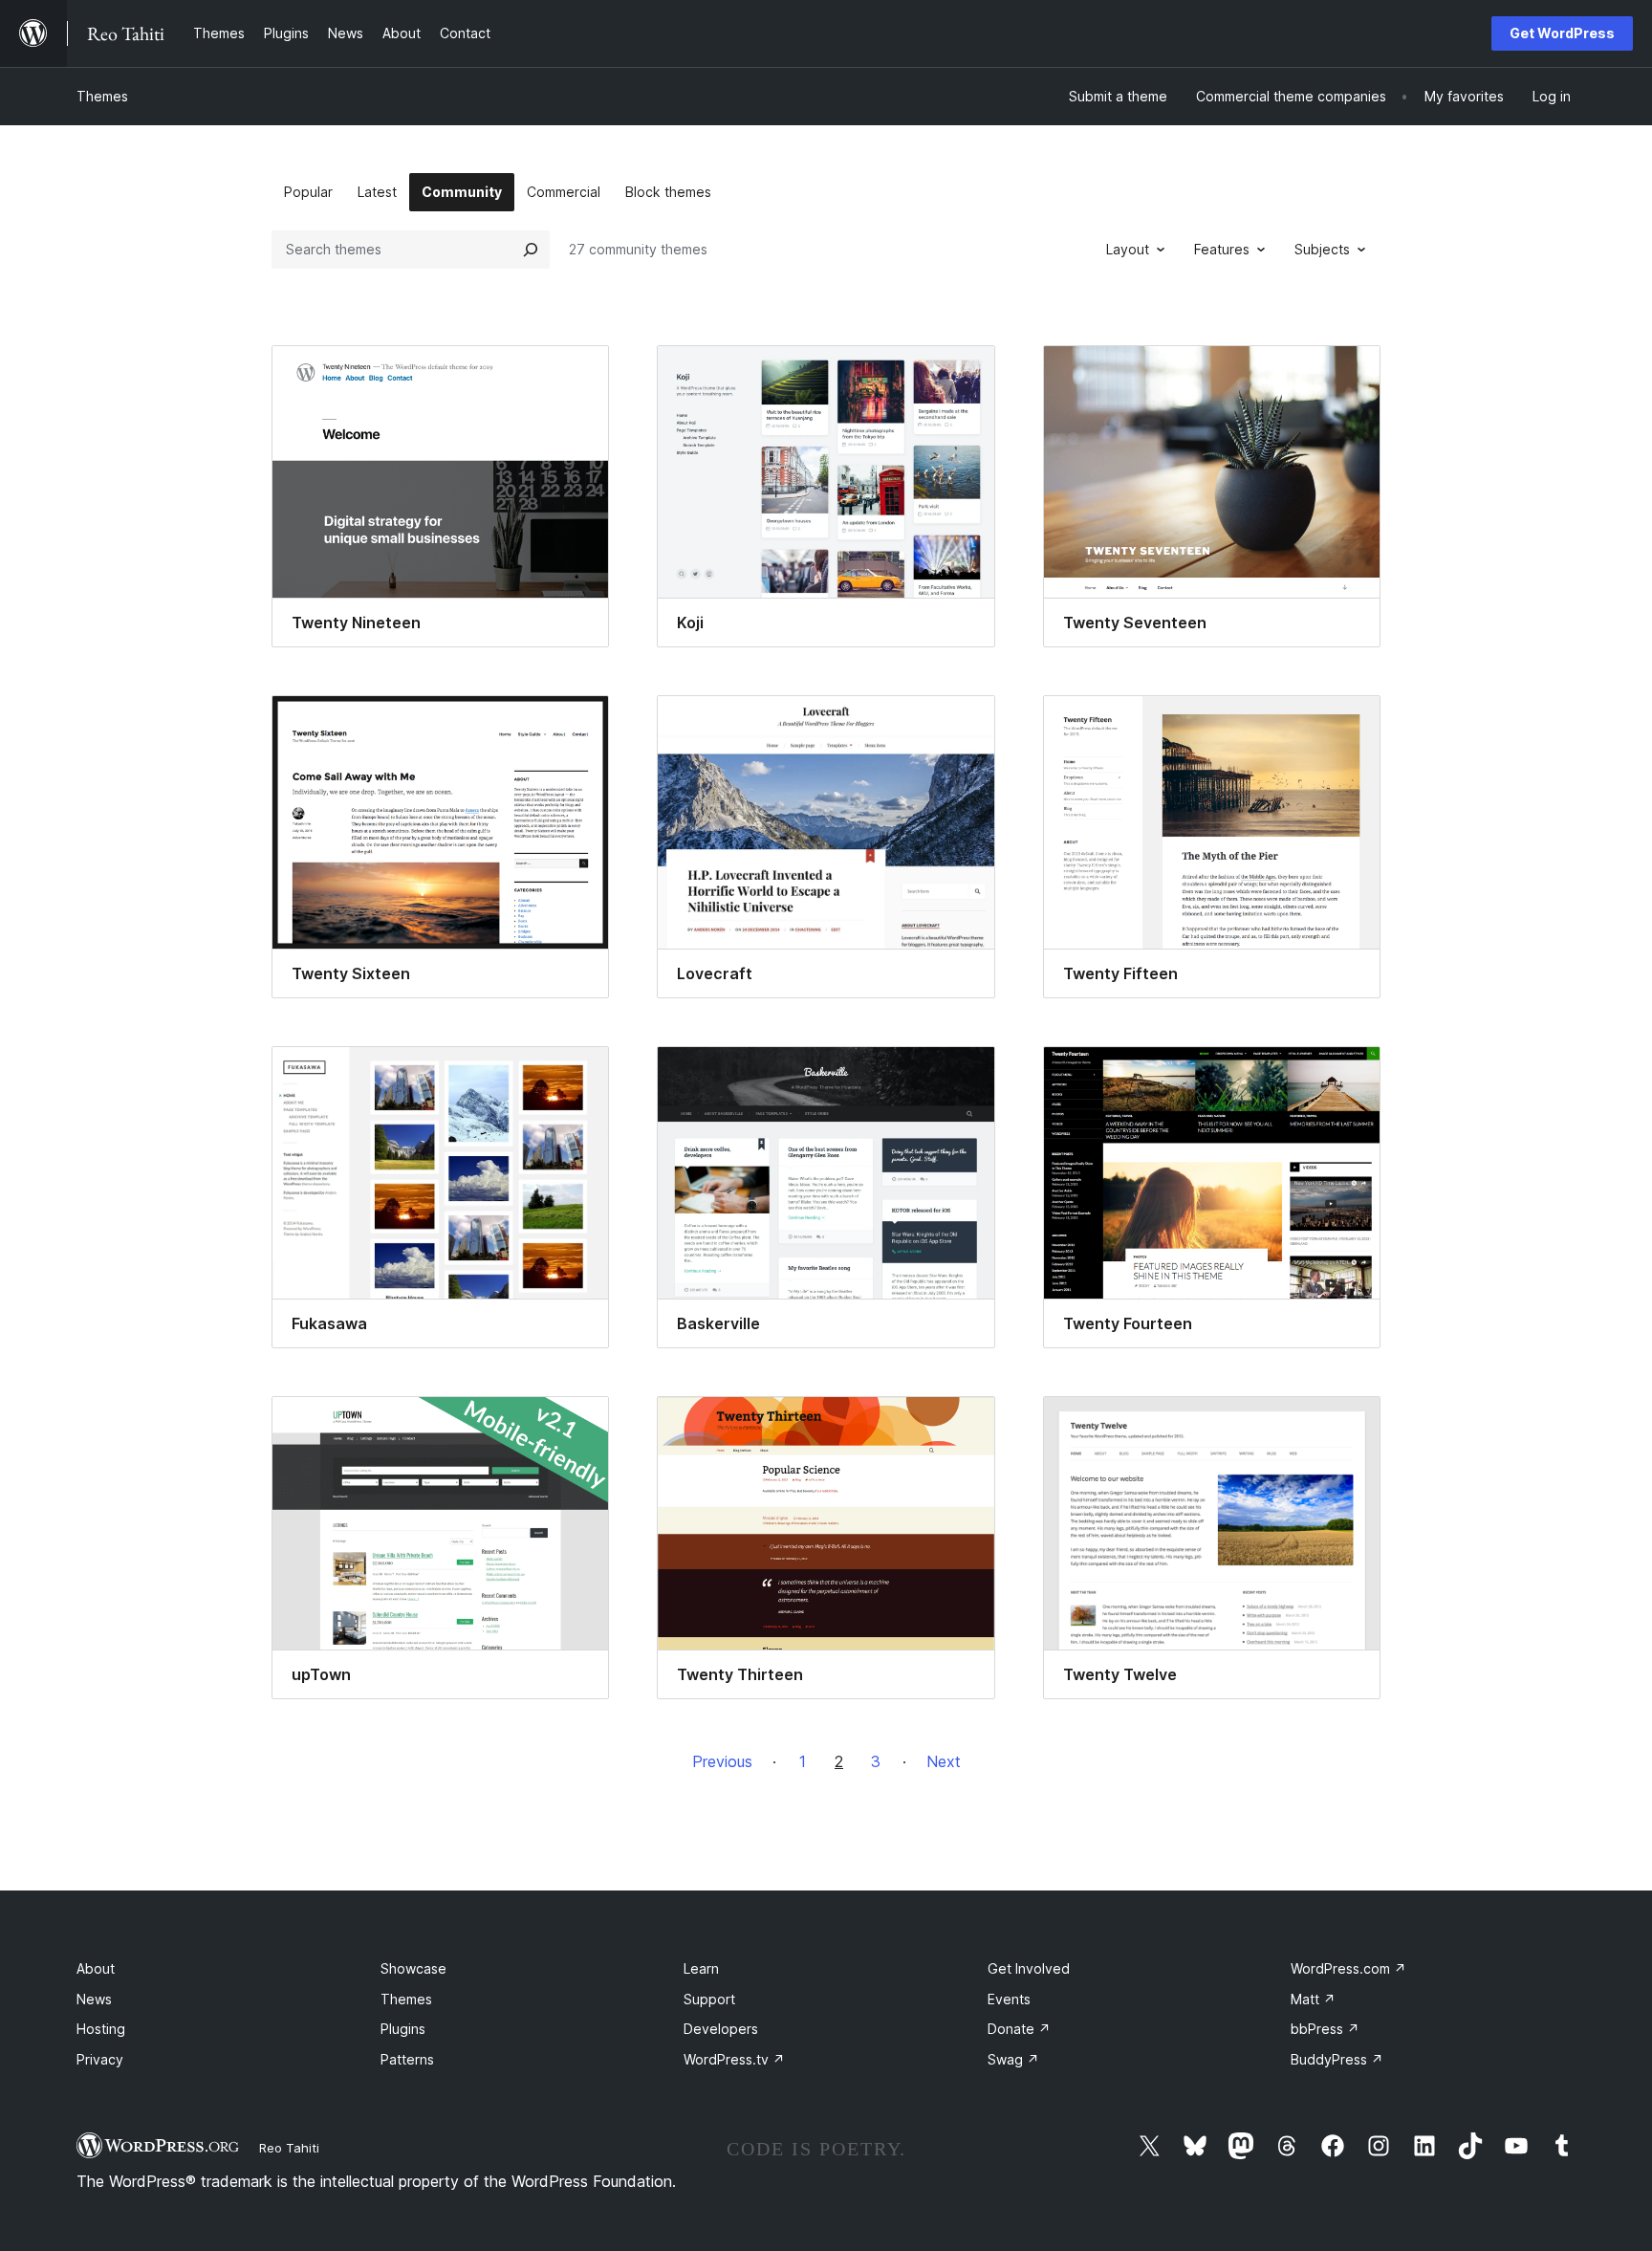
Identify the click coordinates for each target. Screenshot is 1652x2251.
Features (1222, 249)
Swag (1013, 2059)
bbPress (1325, 2029)
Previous (722, 1761)
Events (1009, 1999)
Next (944, 1761)
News (94, 1999)
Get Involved (1029, 1968)
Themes (102, 96)
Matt (1313, 1999)
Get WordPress (1562, 33)
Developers (721, 2029)
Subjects (1322, 249)
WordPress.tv (734, 2059)
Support (709, 1999)
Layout (1128, 249)
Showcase (413, 1968)
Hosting (101, 2029)
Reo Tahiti (289, 2148)
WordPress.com (1348, 1968)
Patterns (407, 2059)
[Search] (531, 250)
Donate (1019, 2029)
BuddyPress (1337, 2059)
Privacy (100, 2059)
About (96, 1968)
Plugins (403, 2029)
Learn (701, 1968)
